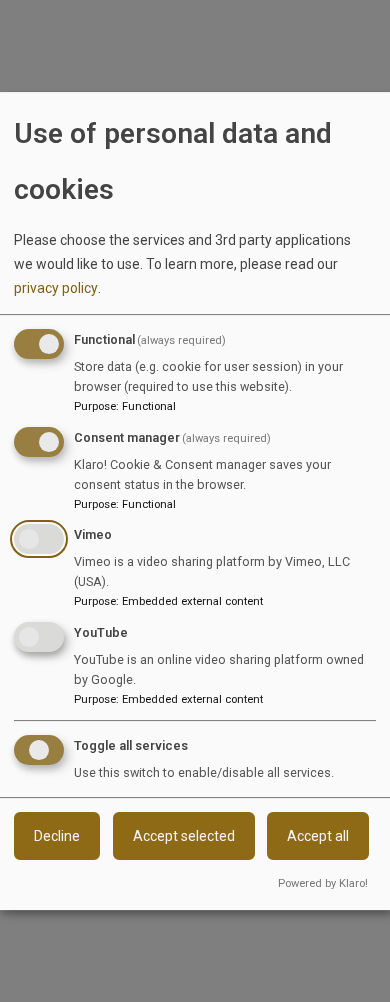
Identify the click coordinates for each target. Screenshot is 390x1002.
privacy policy (56, 288)
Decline (57, 836)
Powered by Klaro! (323, 883)
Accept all (318, 836)
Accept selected (184, 836)
